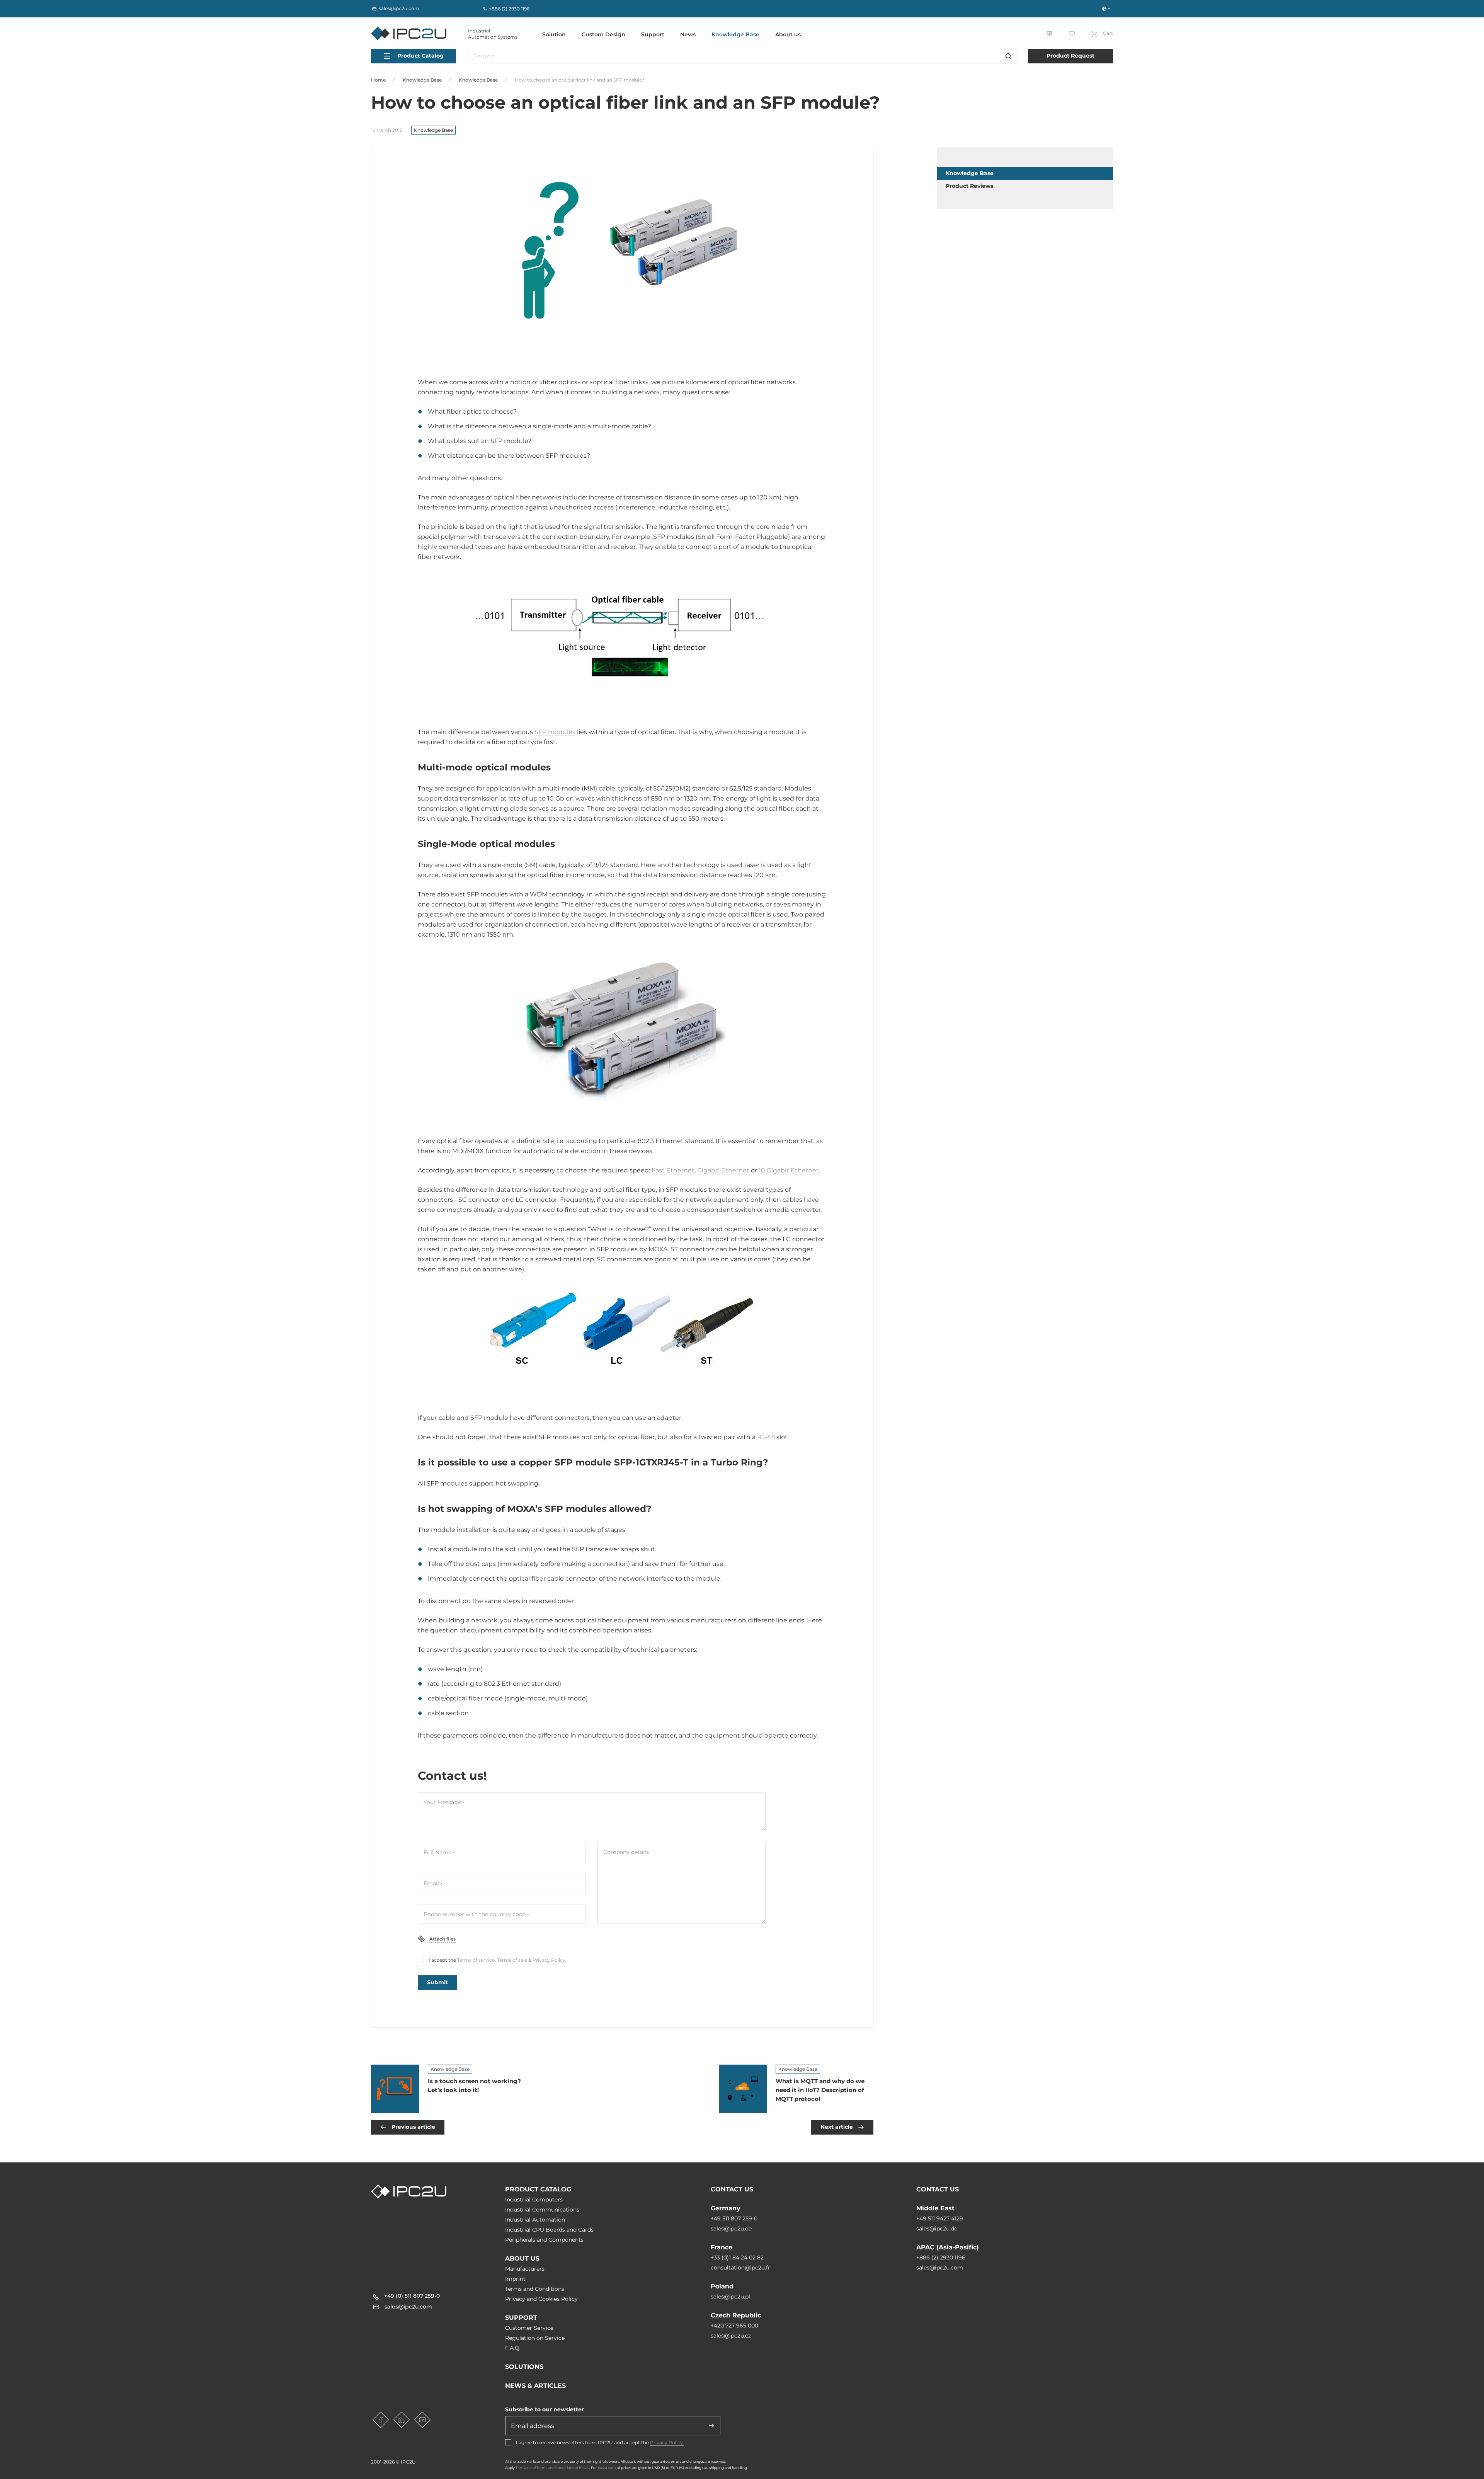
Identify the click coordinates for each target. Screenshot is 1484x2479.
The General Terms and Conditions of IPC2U (552, 2468)
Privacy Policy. (667, 2442)
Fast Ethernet (673, 1170)
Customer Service (529, 2328)
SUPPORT (521, 2318)
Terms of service (476, 1960)
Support (653, 34)
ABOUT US (522, 2258)
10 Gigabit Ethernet (789, 1170)
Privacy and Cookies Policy (541, 2299)
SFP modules (555, 732)
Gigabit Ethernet (723, 1170)
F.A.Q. (513, 2348)
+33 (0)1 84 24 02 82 (737, 2258)
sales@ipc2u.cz (731, 2336)
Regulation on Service (535, 2338)
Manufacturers (525, 2269)
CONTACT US (732, 2189)
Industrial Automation (535, 2220)
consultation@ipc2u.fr (740, 2268)
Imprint (515, 2279)
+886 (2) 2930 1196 (941, 2258)
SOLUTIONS (524, 2367)
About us (788, 34)
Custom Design (603, 34)
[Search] (1008, 56)
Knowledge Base (735, 34)
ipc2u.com (607, 2468)
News (688, 34)
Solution (554, 34)
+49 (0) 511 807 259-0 (412, 2296)
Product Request (1070, 56)
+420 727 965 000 (734, 2326)
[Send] (711, 2426)
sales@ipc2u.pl (730, 2297)
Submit (437, 1982)
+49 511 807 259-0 (734, 2218)
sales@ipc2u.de (731, 2229)
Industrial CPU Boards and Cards (549, 2230)
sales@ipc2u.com (940, 2268)
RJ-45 (766, 1437)
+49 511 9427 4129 (940, 2218)
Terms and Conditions (535, 2289)
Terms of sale (512, 1960)
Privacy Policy (549, 1960)
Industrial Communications (542, 2210)
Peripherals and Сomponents (544, 2240)
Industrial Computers (534, 2200)
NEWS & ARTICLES (535, 2386)
